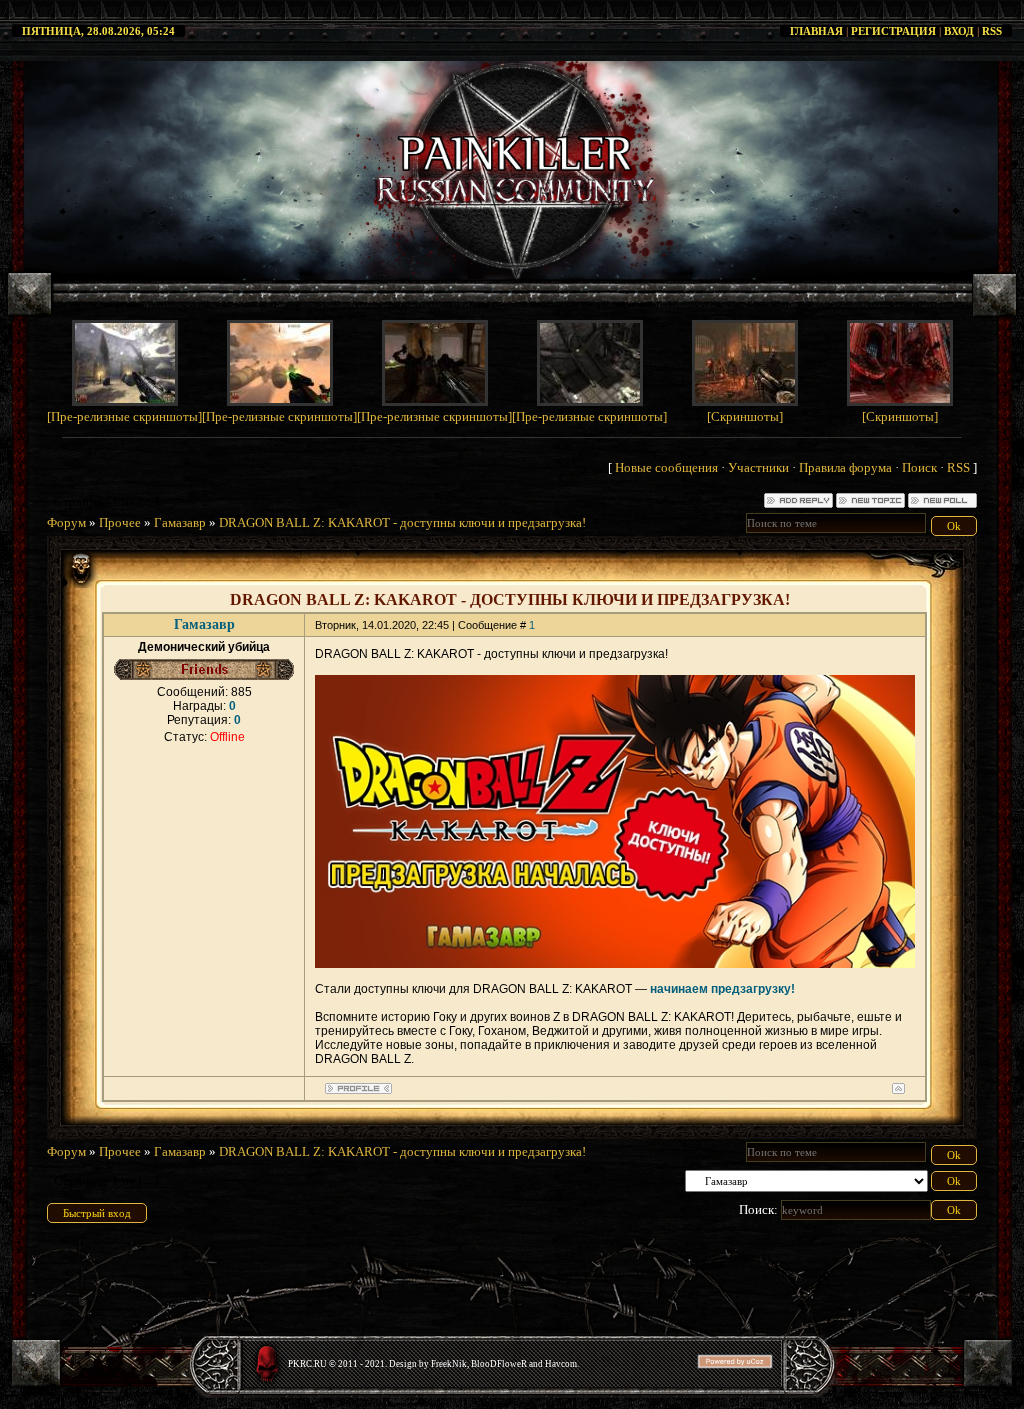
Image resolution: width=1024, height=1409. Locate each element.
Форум (66, 522)
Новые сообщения (666, 467)
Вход (959, 31)
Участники (758, 467)
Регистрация (893, 31)
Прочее (120, 522)
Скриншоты (745, 416)
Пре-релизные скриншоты (124, 416)
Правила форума (845, 467)
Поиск (919, 467)
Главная (816, 31)
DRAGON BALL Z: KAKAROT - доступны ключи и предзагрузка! (402, 522)
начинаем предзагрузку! (722, 989)
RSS (992, 31)
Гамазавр (180, 522)
